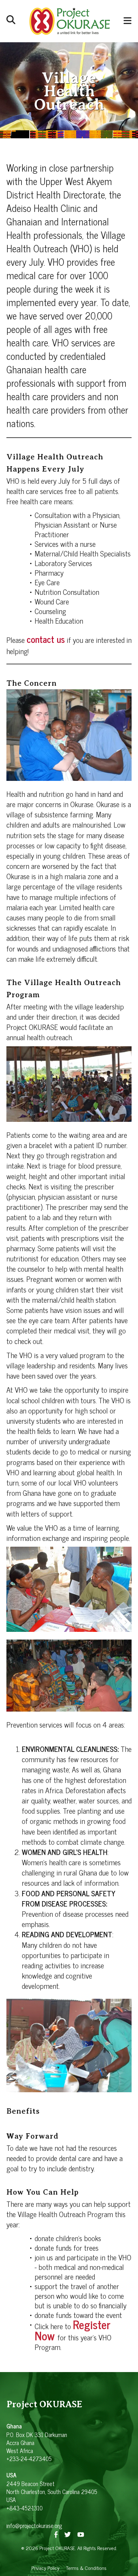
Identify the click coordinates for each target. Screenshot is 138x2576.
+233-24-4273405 (29, 2459)
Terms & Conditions (86, 2568)
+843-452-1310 (25, 2508)
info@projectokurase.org (34, 2525)
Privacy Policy (45, 2568)
